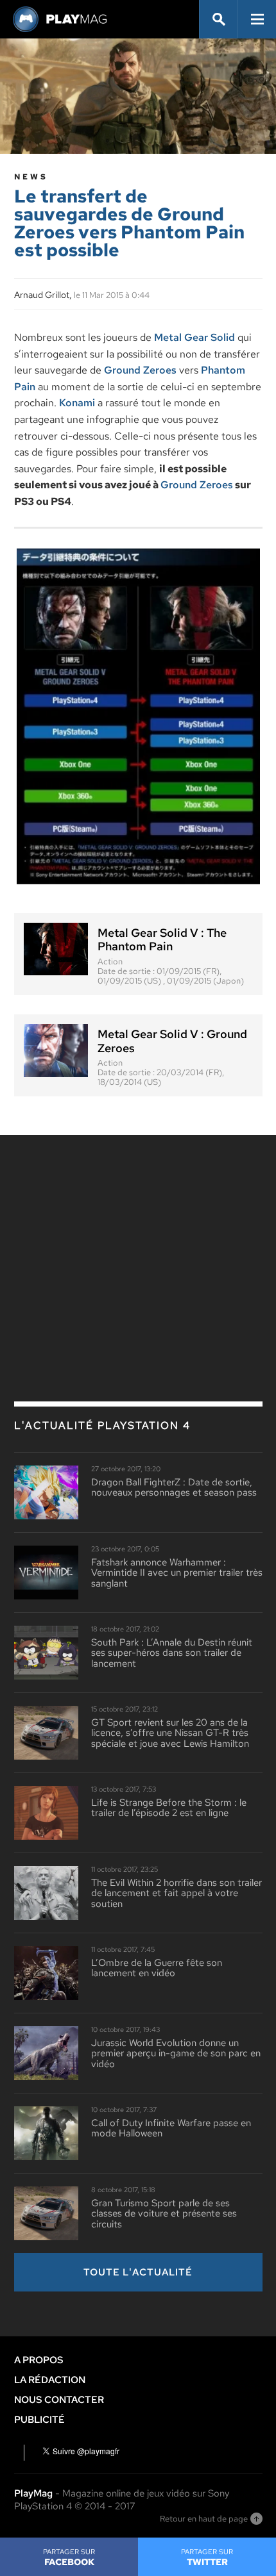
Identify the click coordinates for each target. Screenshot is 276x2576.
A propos (39, 2360)
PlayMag (33, 2493)
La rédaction (50, 2380)
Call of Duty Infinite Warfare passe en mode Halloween (171, 2128)
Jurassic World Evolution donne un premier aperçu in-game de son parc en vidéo (176, 2054)
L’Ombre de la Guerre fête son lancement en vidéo (157, 1968)
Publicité (39, 2420)
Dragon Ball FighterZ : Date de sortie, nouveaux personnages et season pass (174, 1488)
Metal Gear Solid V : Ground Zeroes (172, 1041)
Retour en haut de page (204, 2519)
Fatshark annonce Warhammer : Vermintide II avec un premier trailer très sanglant (177, 1573)
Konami (77, 403)
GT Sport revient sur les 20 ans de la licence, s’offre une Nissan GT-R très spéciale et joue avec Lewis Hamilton (170, 1733)
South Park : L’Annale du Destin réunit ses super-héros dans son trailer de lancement (172, 1653)
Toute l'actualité (138, 2272)
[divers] (138, 716)
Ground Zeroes (140, 370)
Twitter (207, 2557)
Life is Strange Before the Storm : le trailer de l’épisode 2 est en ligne (169, 1808)
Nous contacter (59, 2400)
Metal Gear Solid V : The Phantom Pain (162, 940)
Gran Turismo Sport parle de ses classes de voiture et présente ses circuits (164, 2214)
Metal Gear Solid (194, 337)
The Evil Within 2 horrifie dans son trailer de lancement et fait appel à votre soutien (177, 1894)
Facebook (69, 2557)
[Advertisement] (138, 1241)
